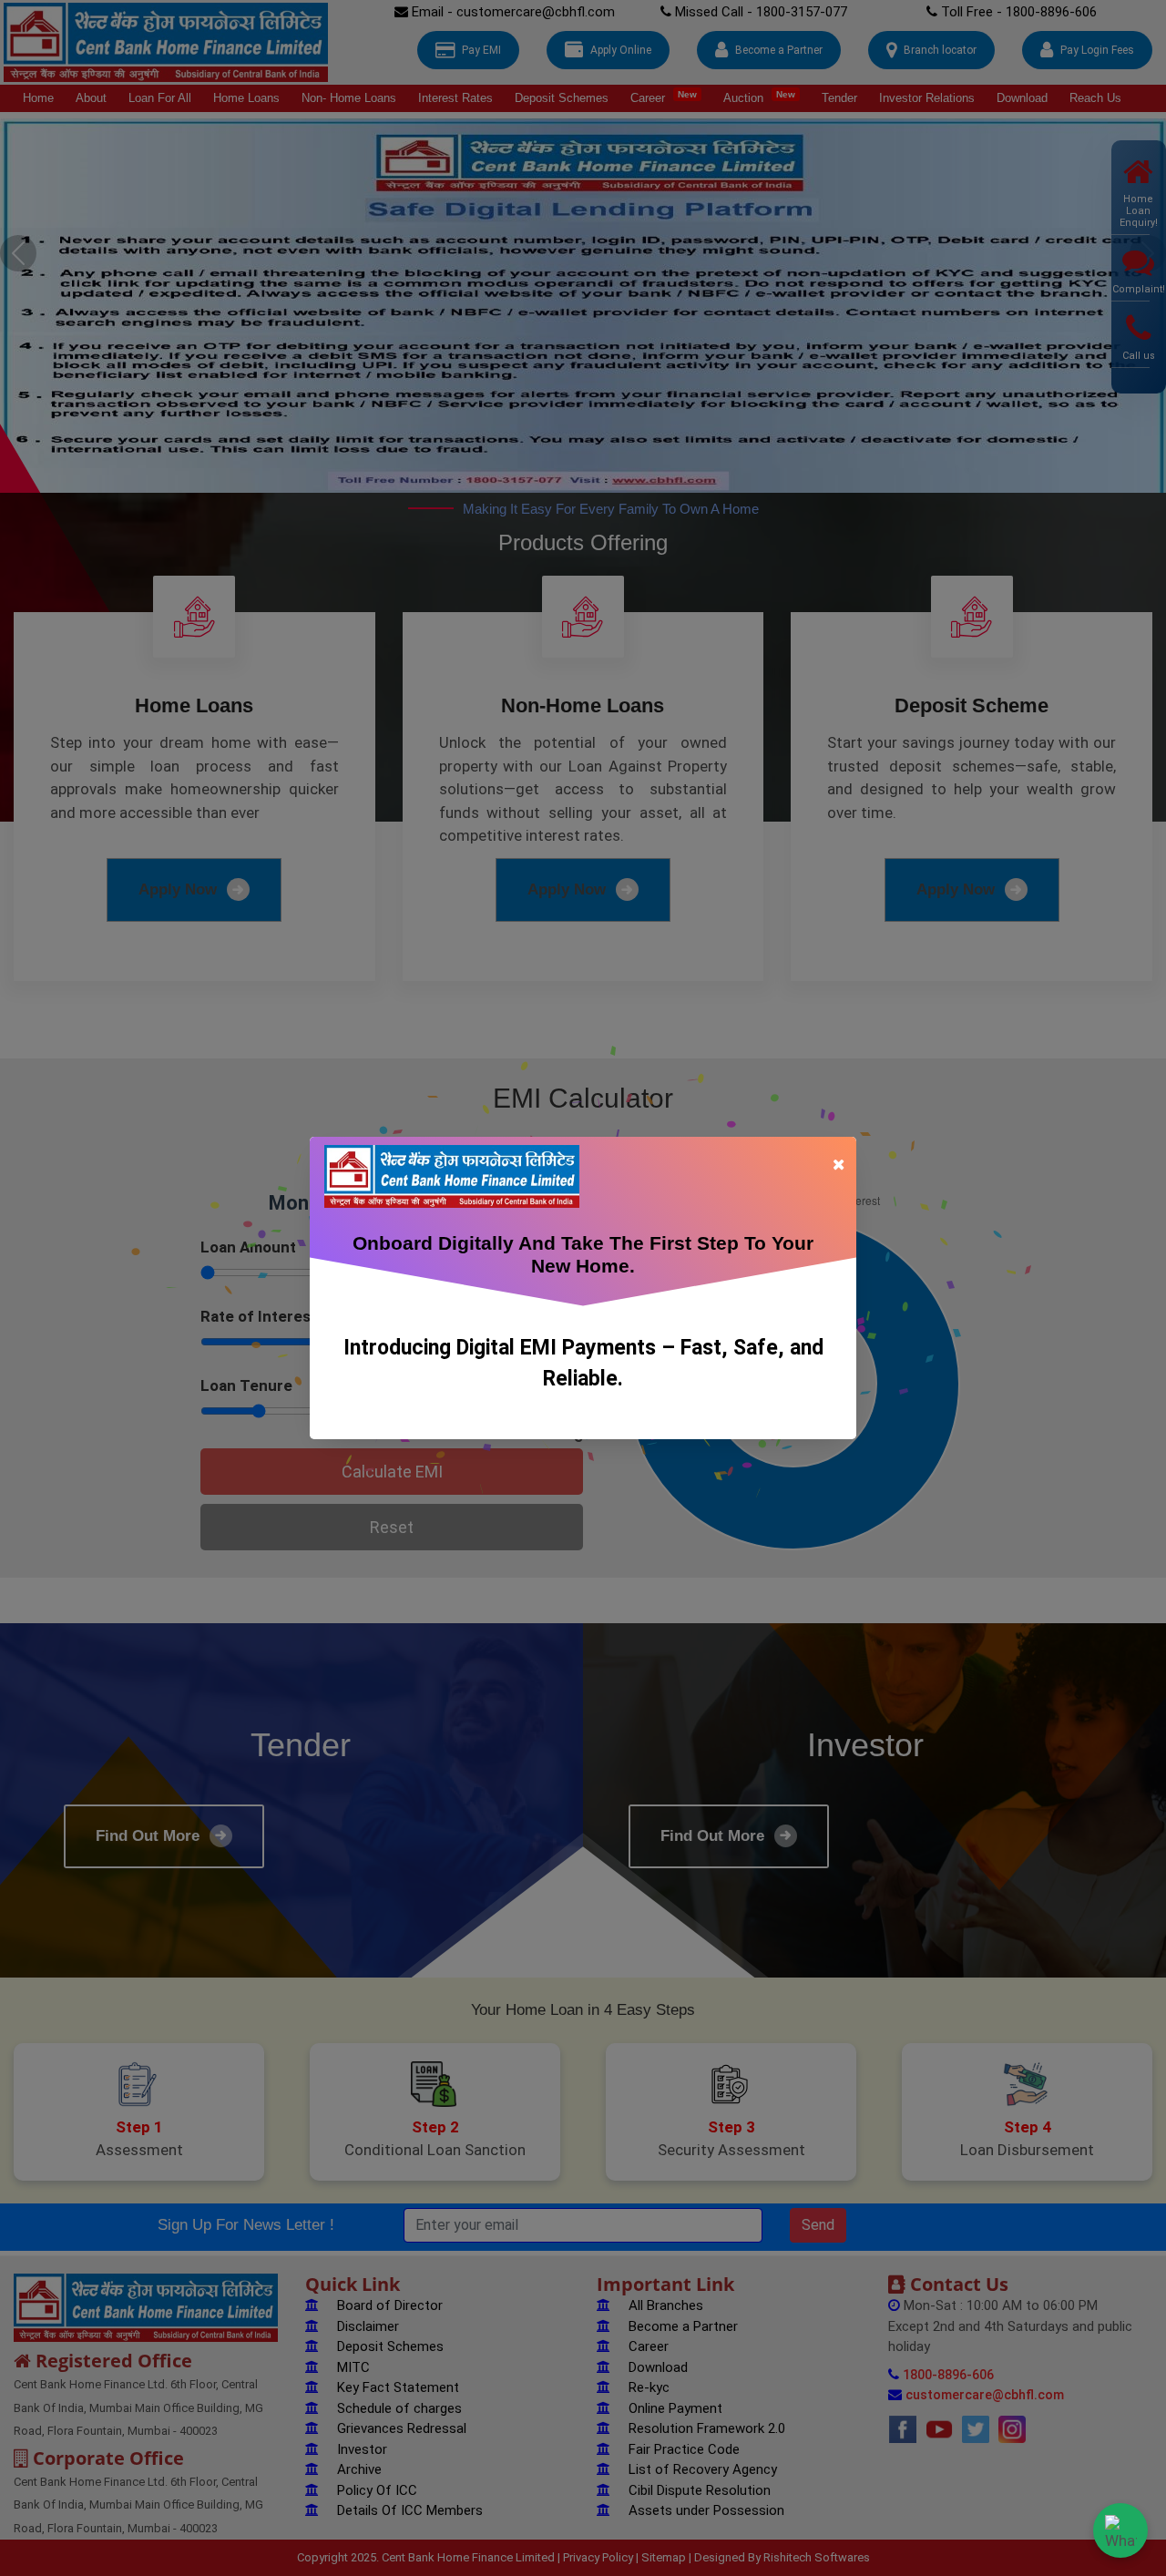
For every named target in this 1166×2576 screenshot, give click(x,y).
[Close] (838, 1163)
